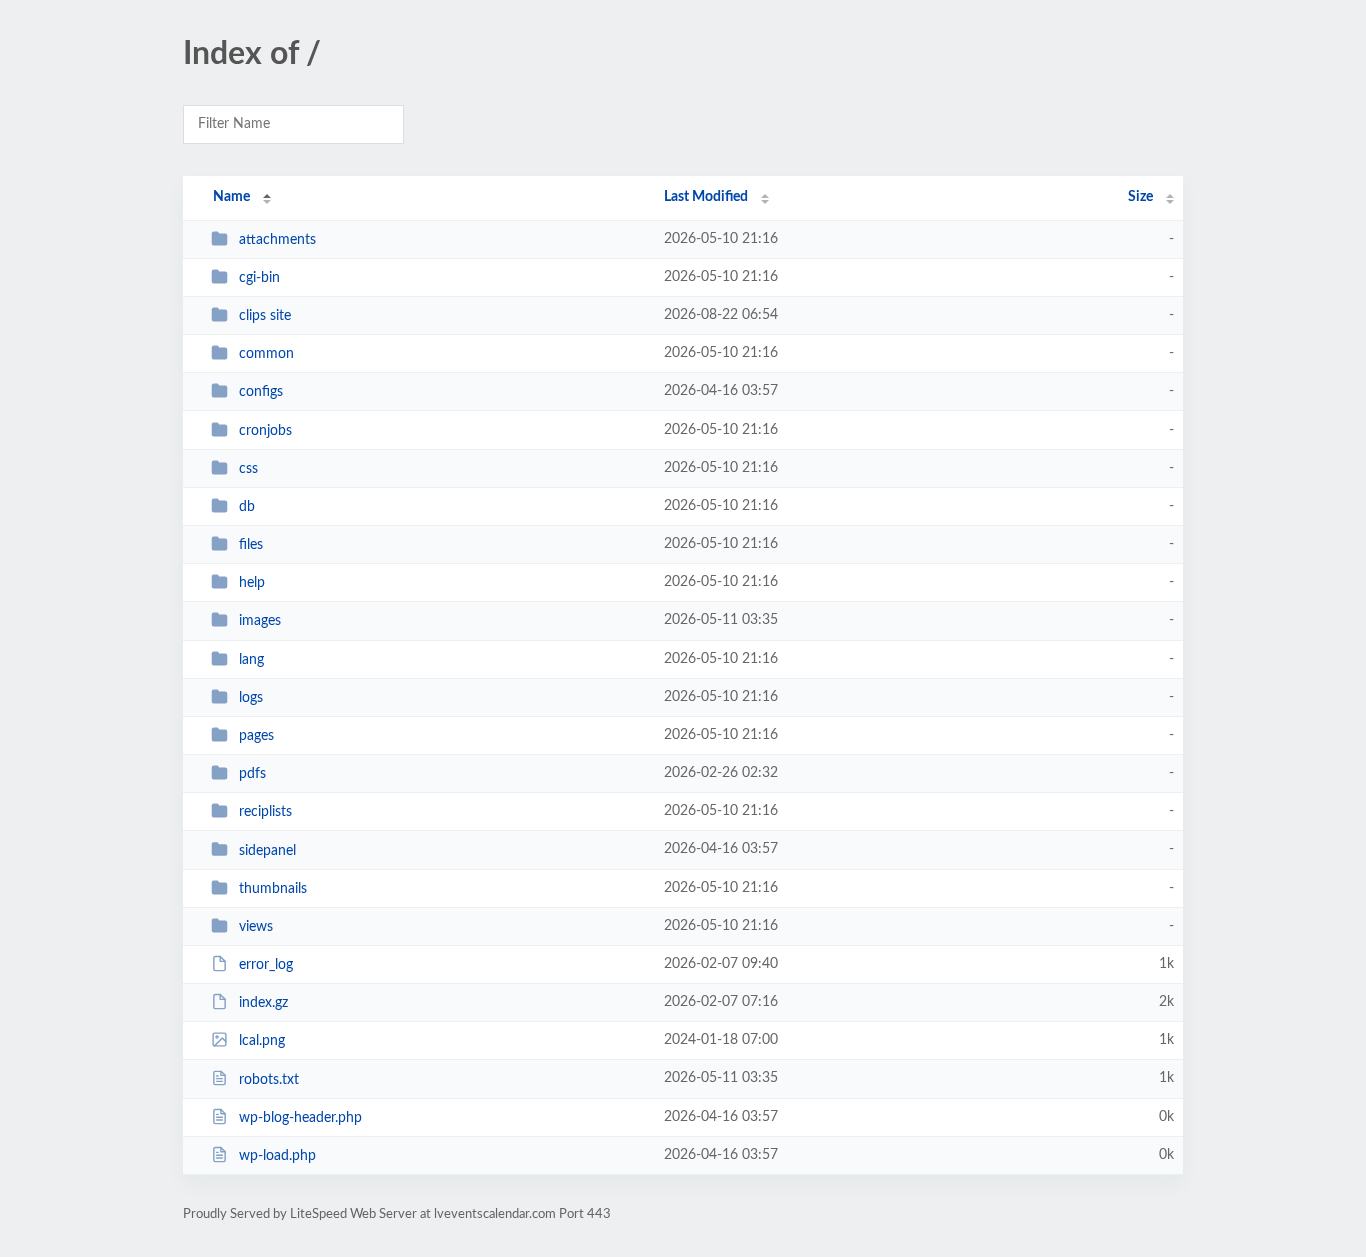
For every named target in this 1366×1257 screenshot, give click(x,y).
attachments (277, 240)
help (252, 583)
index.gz (263, 1003)
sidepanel (267, 850)
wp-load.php (277, 1156)
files (251, 545)
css (248, 469)
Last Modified (706, 197)
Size (1140, 197)
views (256, 927)
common (266, 354)
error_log (266, 965)
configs (261, 392)
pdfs (252, 774)
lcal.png (262, 1041)
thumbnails (273, 889)
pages (256, 736)
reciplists (265, 812)
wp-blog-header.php (300, 1118)
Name (231, 197)
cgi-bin (259, 278)
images (260, 621)
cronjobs (265, 431)
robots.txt (269, 1079)
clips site (265, 316)
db (247, 507)
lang (251, 660)
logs (251, 698)
